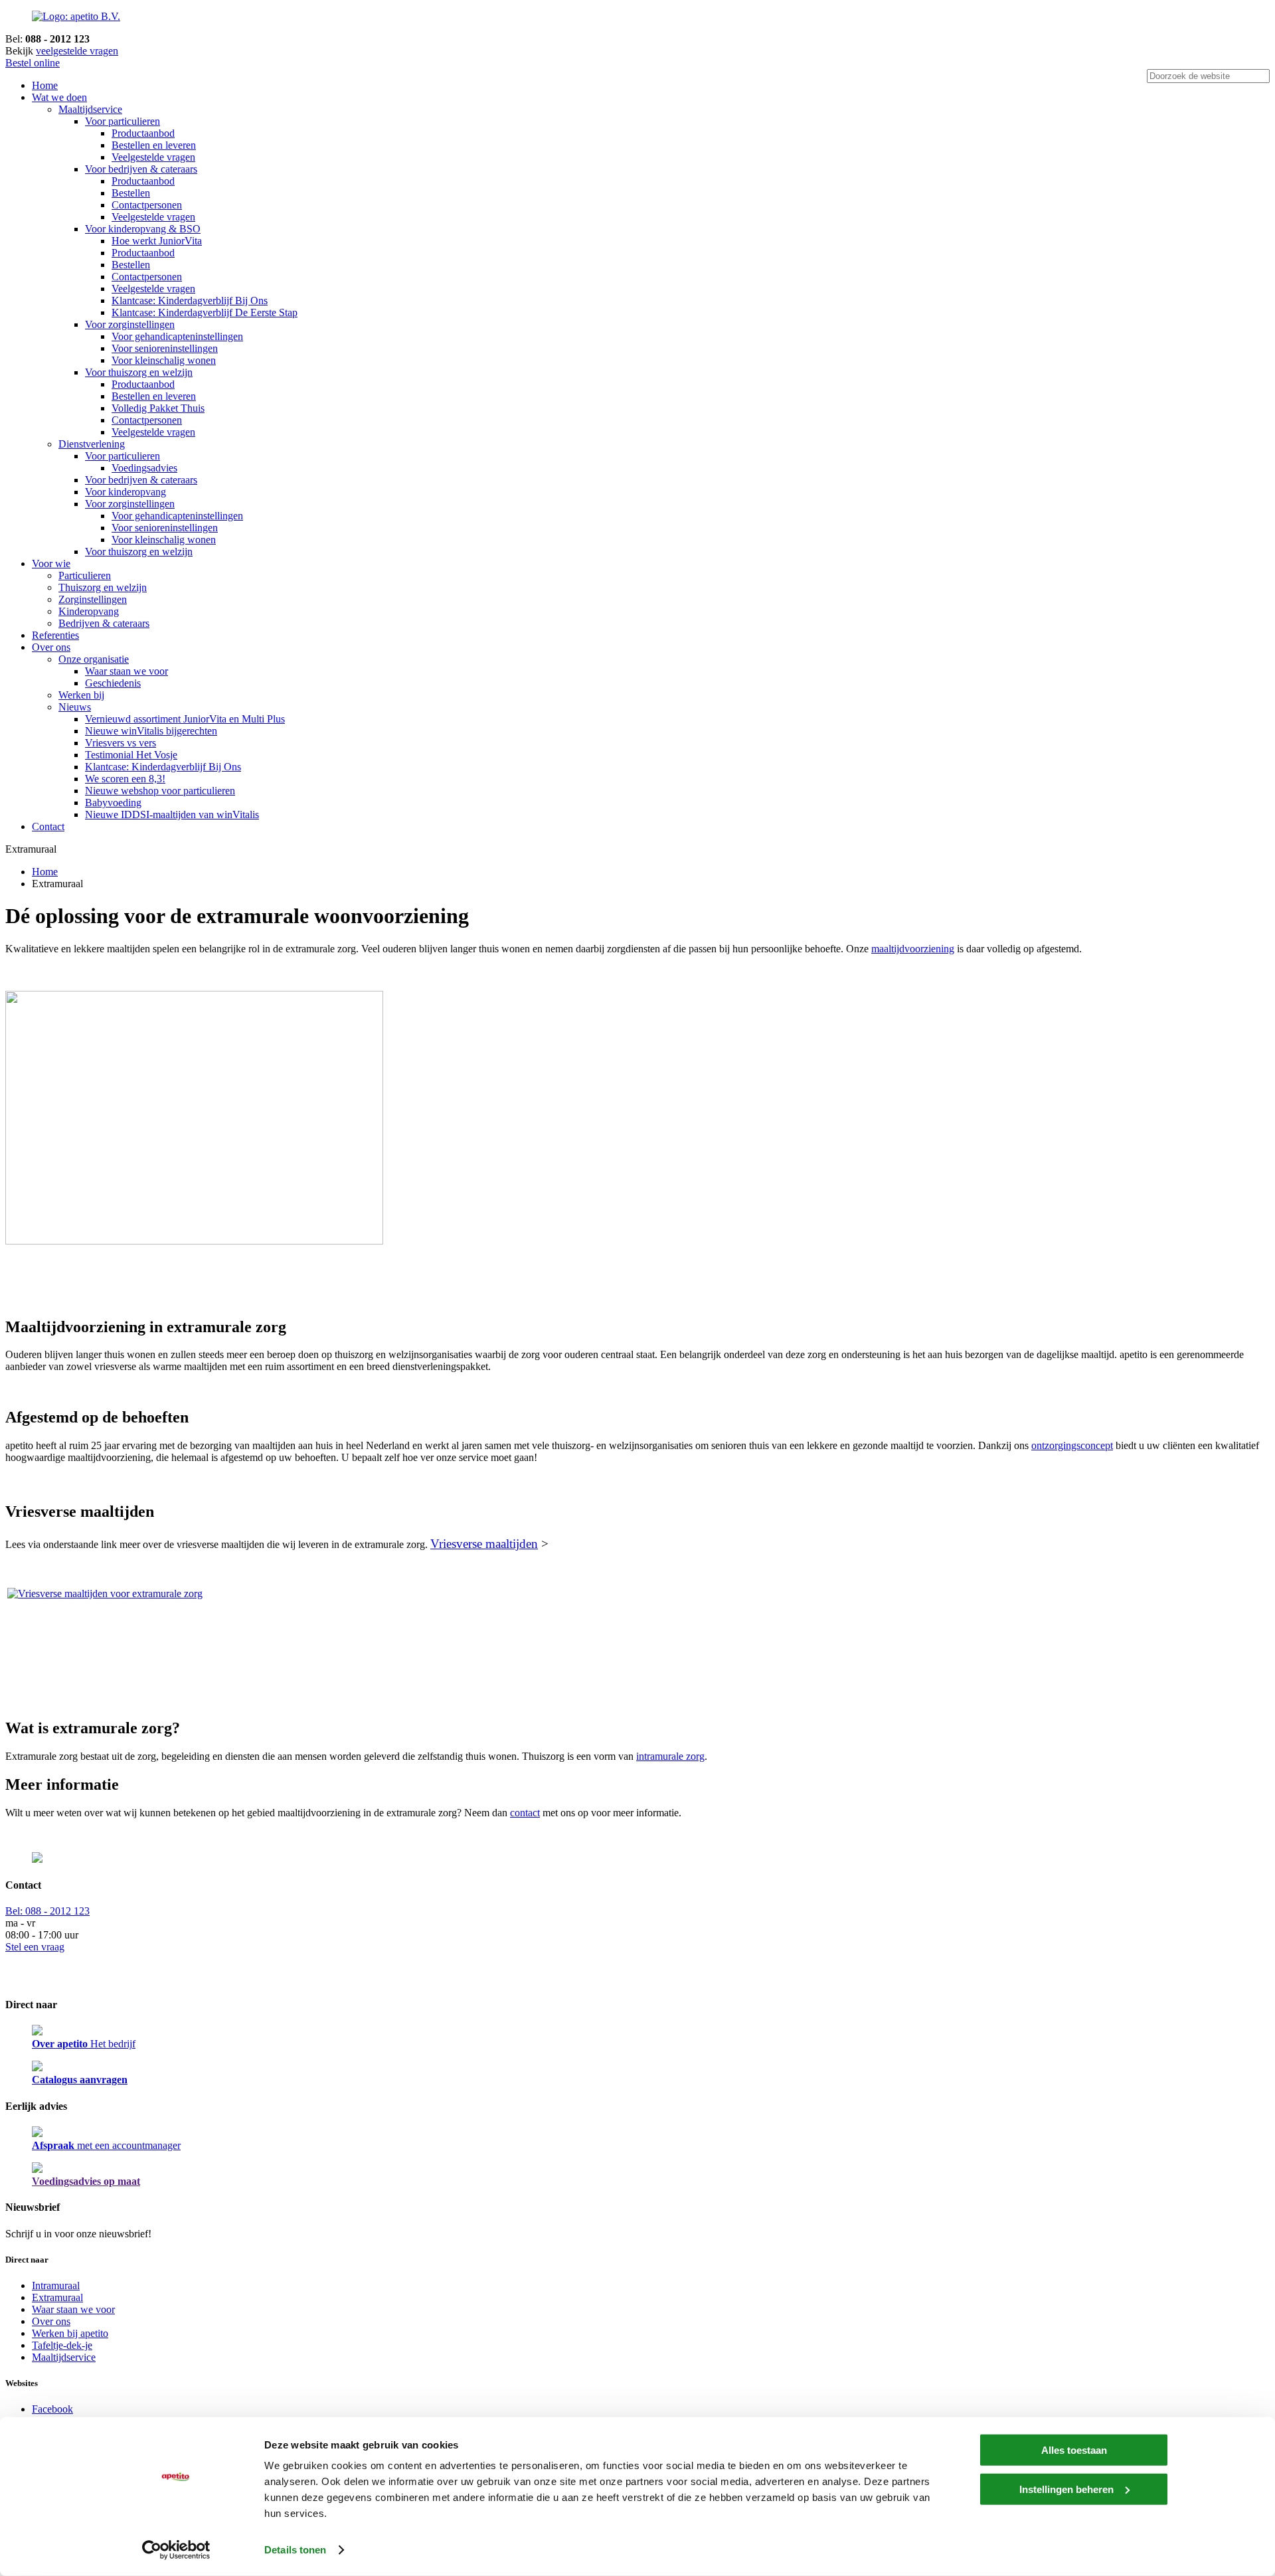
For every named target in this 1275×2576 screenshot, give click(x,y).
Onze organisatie (94, 659)
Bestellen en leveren (154, 145)
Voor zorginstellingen (130, 324)
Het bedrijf (84, 2044)
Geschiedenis (113, 683)
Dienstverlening (92, 444)
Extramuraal (57, 2297)
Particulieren (85, 575)
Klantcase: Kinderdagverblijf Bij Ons (190, 301)
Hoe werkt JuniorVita (157, 241)
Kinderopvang (89, 611)
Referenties (55, 635)
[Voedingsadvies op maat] (37, 2169)
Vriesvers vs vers (121, 743)
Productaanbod (143, 133)
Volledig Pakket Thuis (158, 408)
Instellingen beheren (1066, 2489)
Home (45, 85)
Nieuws (75, 707)
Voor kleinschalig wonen (164, 360)
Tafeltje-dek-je (62, 2345)
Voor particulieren (123, 121)
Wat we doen (59, 97)
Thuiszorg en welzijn (103, 587)
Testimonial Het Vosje (131, 755)
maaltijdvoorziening (913, 949)
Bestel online (33, 63)
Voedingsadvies (144, 468)
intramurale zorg (670, 1756)
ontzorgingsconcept (1072, 1445)
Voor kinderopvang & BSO (143, 229)
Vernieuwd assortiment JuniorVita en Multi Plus (185, 719)
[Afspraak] (37, 2133)
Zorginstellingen (93, 599)
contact (525, 1813)
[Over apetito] (37, 2032)
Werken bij (81, 695)
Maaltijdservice (90, 109)
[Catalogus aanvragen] (37, 2068)
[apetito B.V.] (76, 16)
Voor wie (51, 563)
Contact (48, 826)
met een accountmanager (106, 2145)
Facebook (52, 2409)
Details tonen (295, 2550)
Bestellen (131, 193)
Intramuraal (56, 2285)
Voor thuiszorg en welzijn (139, 372)
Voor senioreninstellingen (165, 348)
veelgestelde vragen (77, 51)
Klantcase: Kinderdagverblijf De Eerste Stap (205, 312)
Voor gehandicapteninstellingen (177, 336)
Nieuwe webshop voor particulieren (160, 791)
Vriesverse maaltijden (484, 1544)
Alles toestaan (1074, 2450)
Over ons (51, 647)
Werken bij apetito (70, 2333)
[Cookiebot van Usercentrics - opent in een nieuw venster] (176, 2550)
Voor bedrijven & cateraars (141, 169)
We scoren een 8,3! (125, 779)
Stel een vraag (35, 1947)
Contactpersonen (147, 205)
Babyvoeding (113, 803)
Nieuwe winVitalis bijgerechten (151, 731)
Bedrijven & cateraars (104, 623)
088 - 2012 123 (47, 1911)
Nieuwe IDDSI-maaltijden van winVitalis (172, 815)
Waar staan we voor (127, 671)
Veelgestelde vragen (153, 157)
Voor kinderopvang (126, 492)
